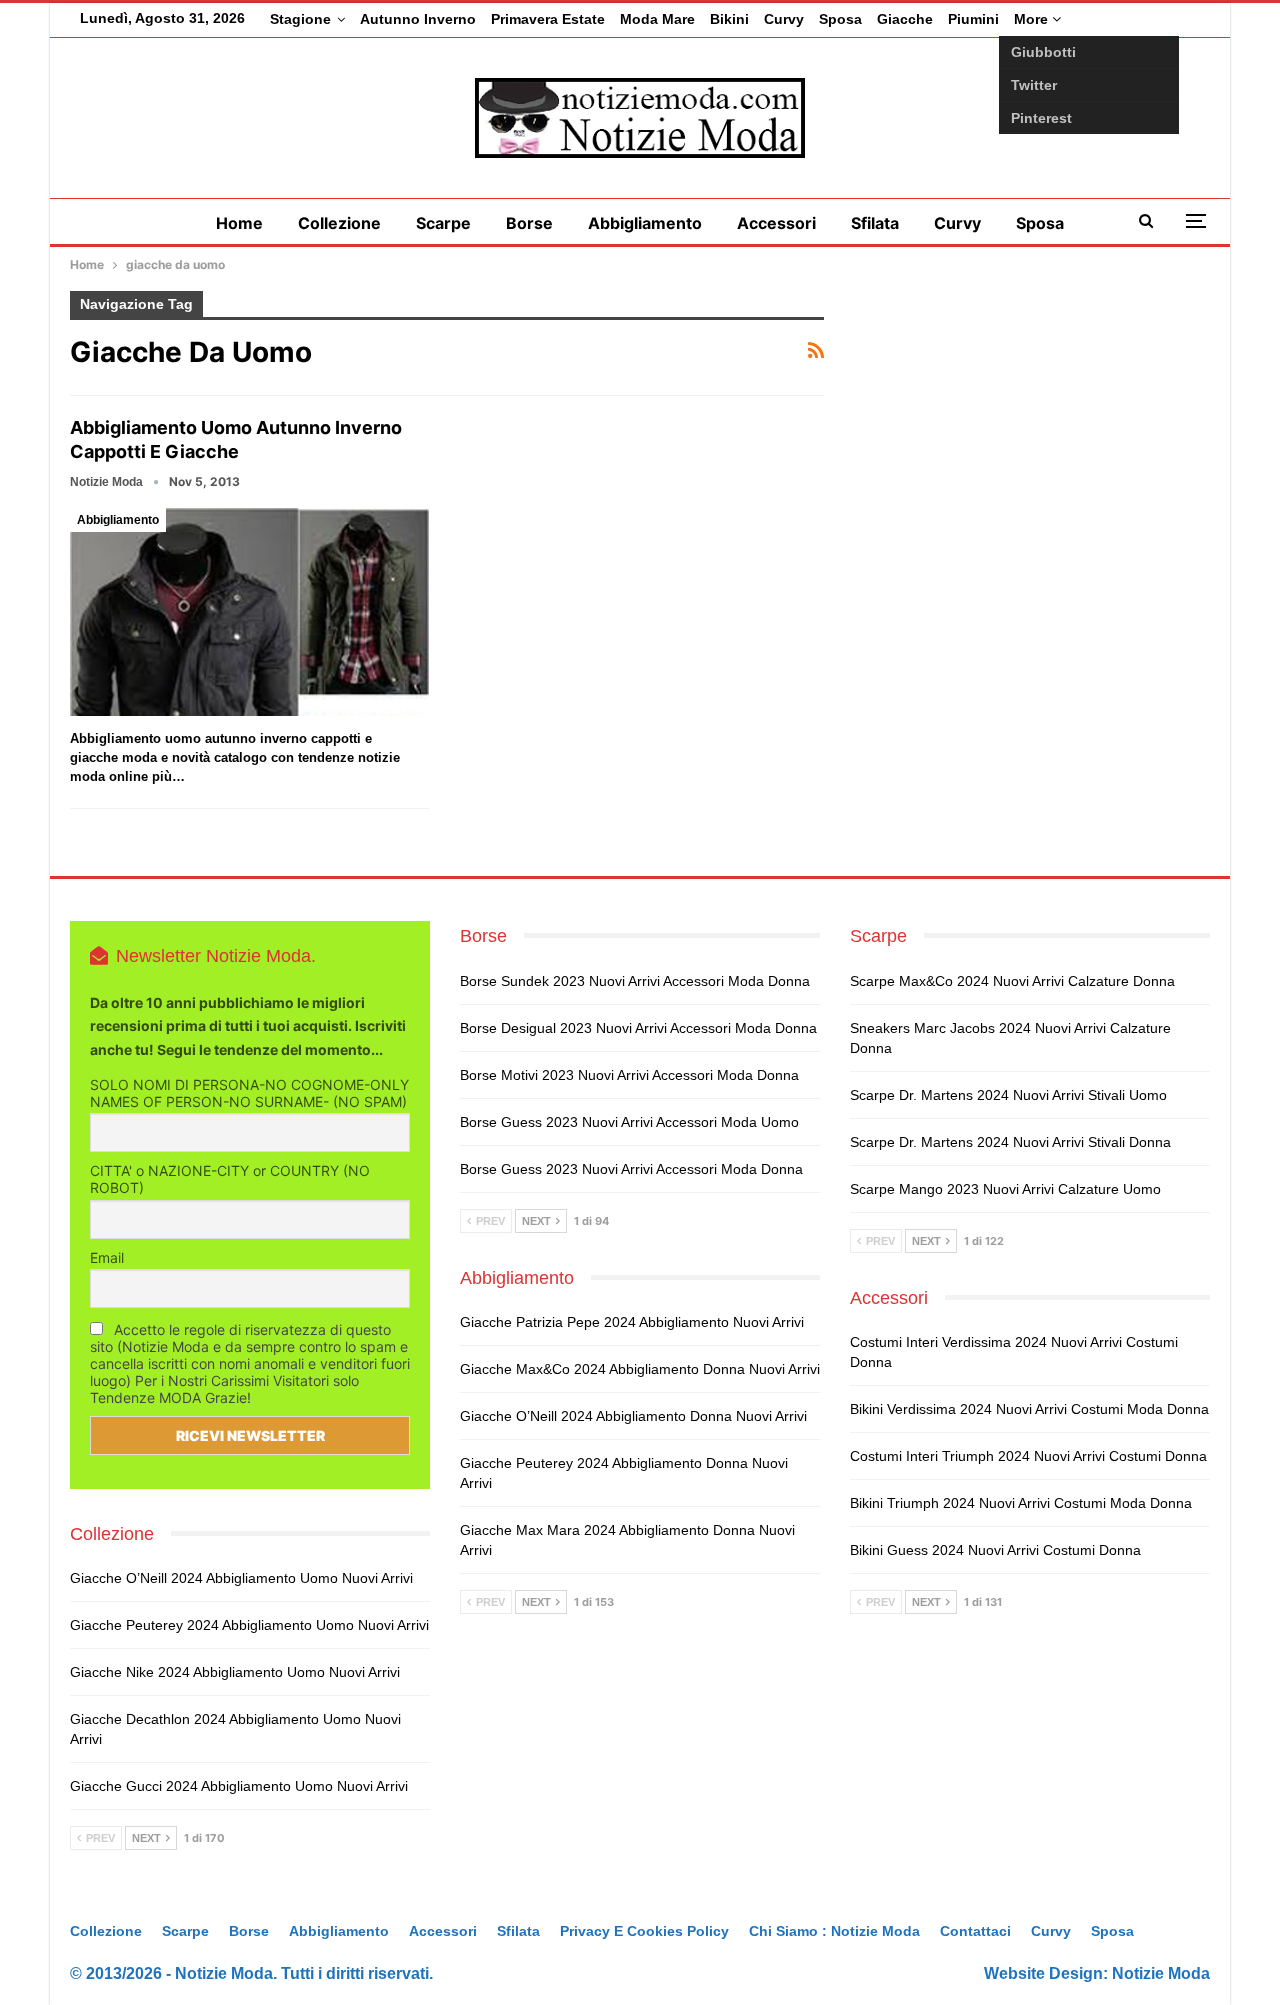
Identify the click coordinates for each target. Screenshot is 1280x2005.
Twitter (1034, 85)
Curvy (784, 19)
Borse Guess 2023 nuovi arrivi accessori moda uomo (629, 1122)
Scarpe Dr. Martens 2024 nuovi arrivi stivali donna (1010, 1142)
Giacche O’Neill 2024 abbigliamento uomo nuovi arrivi (241, 1578)
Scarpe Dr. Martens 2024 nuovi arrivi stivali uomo (1008, 1095)
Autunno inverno (418, 19)
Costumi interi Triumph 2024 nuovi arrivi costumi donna (1028, 1456)
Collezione (339, 223)
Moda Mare (657, 19)
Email (107, 1257)
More (1033, 19)
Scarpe (443, 223)
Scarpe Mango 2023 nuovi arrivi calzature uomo (1005, 1189)
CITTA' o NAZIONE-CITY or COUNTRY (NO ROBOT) (230, 1179)
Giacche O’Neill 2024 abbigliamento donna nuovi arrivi (633, 1416)
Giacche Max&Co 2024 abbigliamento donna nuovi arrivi (640, 1369)
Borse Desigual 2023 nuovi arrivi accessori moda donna (638, 1028)
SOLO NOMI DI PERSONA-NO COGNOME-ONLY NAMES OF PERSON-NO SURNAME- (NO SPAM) (249, 1093)
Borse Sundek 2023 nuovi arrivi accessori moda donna (635, 981)
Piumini (973, 19)
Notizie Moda (1161, 1973)
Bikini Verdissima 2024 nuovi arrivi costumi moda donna (1029, 1409)
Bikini (729, 19)
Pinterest (1041, 118)
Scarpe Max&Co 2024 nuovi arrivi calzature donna (1012, 981)
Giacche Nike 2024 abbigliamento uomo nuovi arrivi (235, 1672)
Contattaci (975, 1931)
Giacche (905, 19)
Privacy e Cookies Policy (644, 1931)
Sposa (840, 19)
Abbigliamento (645, 223)
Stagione (300, 19)
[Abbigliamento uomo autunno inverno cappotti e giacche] (249, 612)
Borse (529, 223)
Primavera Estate (548, 19)
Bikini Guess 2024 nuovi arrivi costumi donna (995, 1550)
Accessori (776, 223)
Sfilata (875, 223)
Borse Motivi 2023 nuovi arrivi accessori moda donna (629, 1075)
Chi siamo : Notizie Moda (834, 1931)
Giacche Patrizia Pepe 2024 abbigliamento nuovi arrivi (632, 1322)
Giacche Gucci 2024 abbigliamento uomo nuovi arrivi (239, 1786)
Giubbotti (1043, 52)
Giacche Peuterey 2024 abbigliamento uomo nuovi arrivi (249, 1625)
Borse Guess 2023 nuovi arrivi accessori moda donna (631, 1169)
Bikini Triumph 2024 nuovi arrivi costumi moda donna (1021, 1503)
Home (239, 223)
